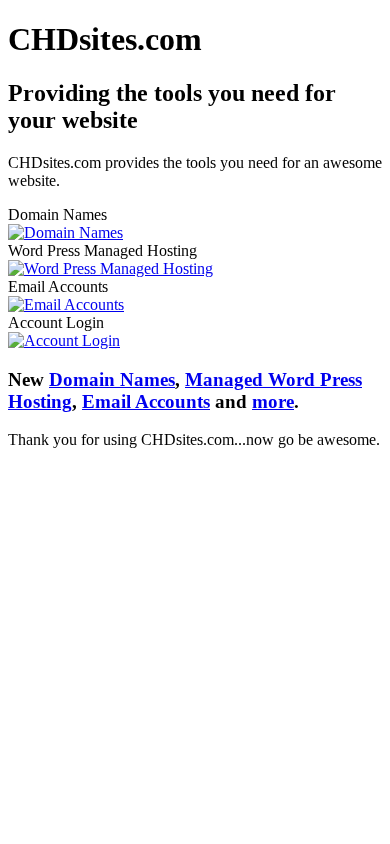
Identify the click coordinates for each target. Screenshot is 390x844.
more (273, 401)
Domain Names (112, 379)
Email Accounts (146, 401)
